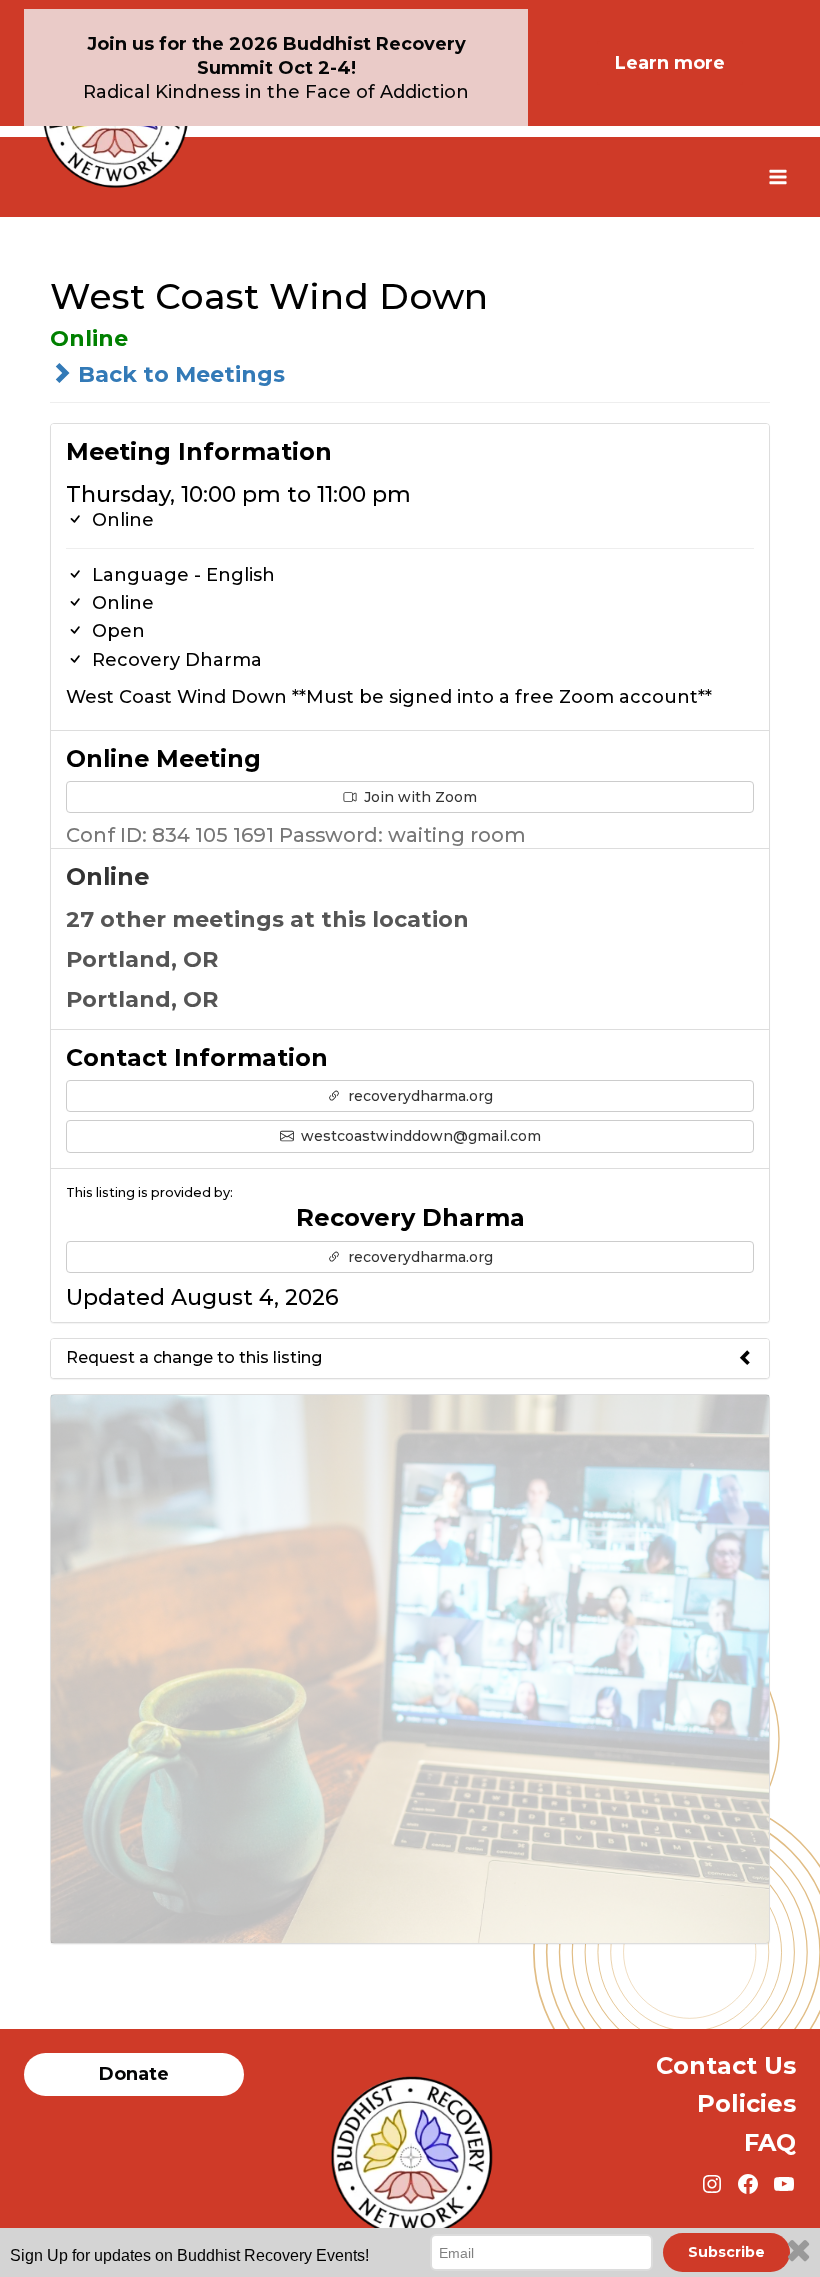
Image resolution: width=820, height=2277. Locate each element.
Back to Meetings (178, 374)
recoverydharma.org (418, 1096)
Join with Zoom (418, 797)
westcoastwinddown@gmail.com (419, 1136)
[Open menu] (777, 176)
